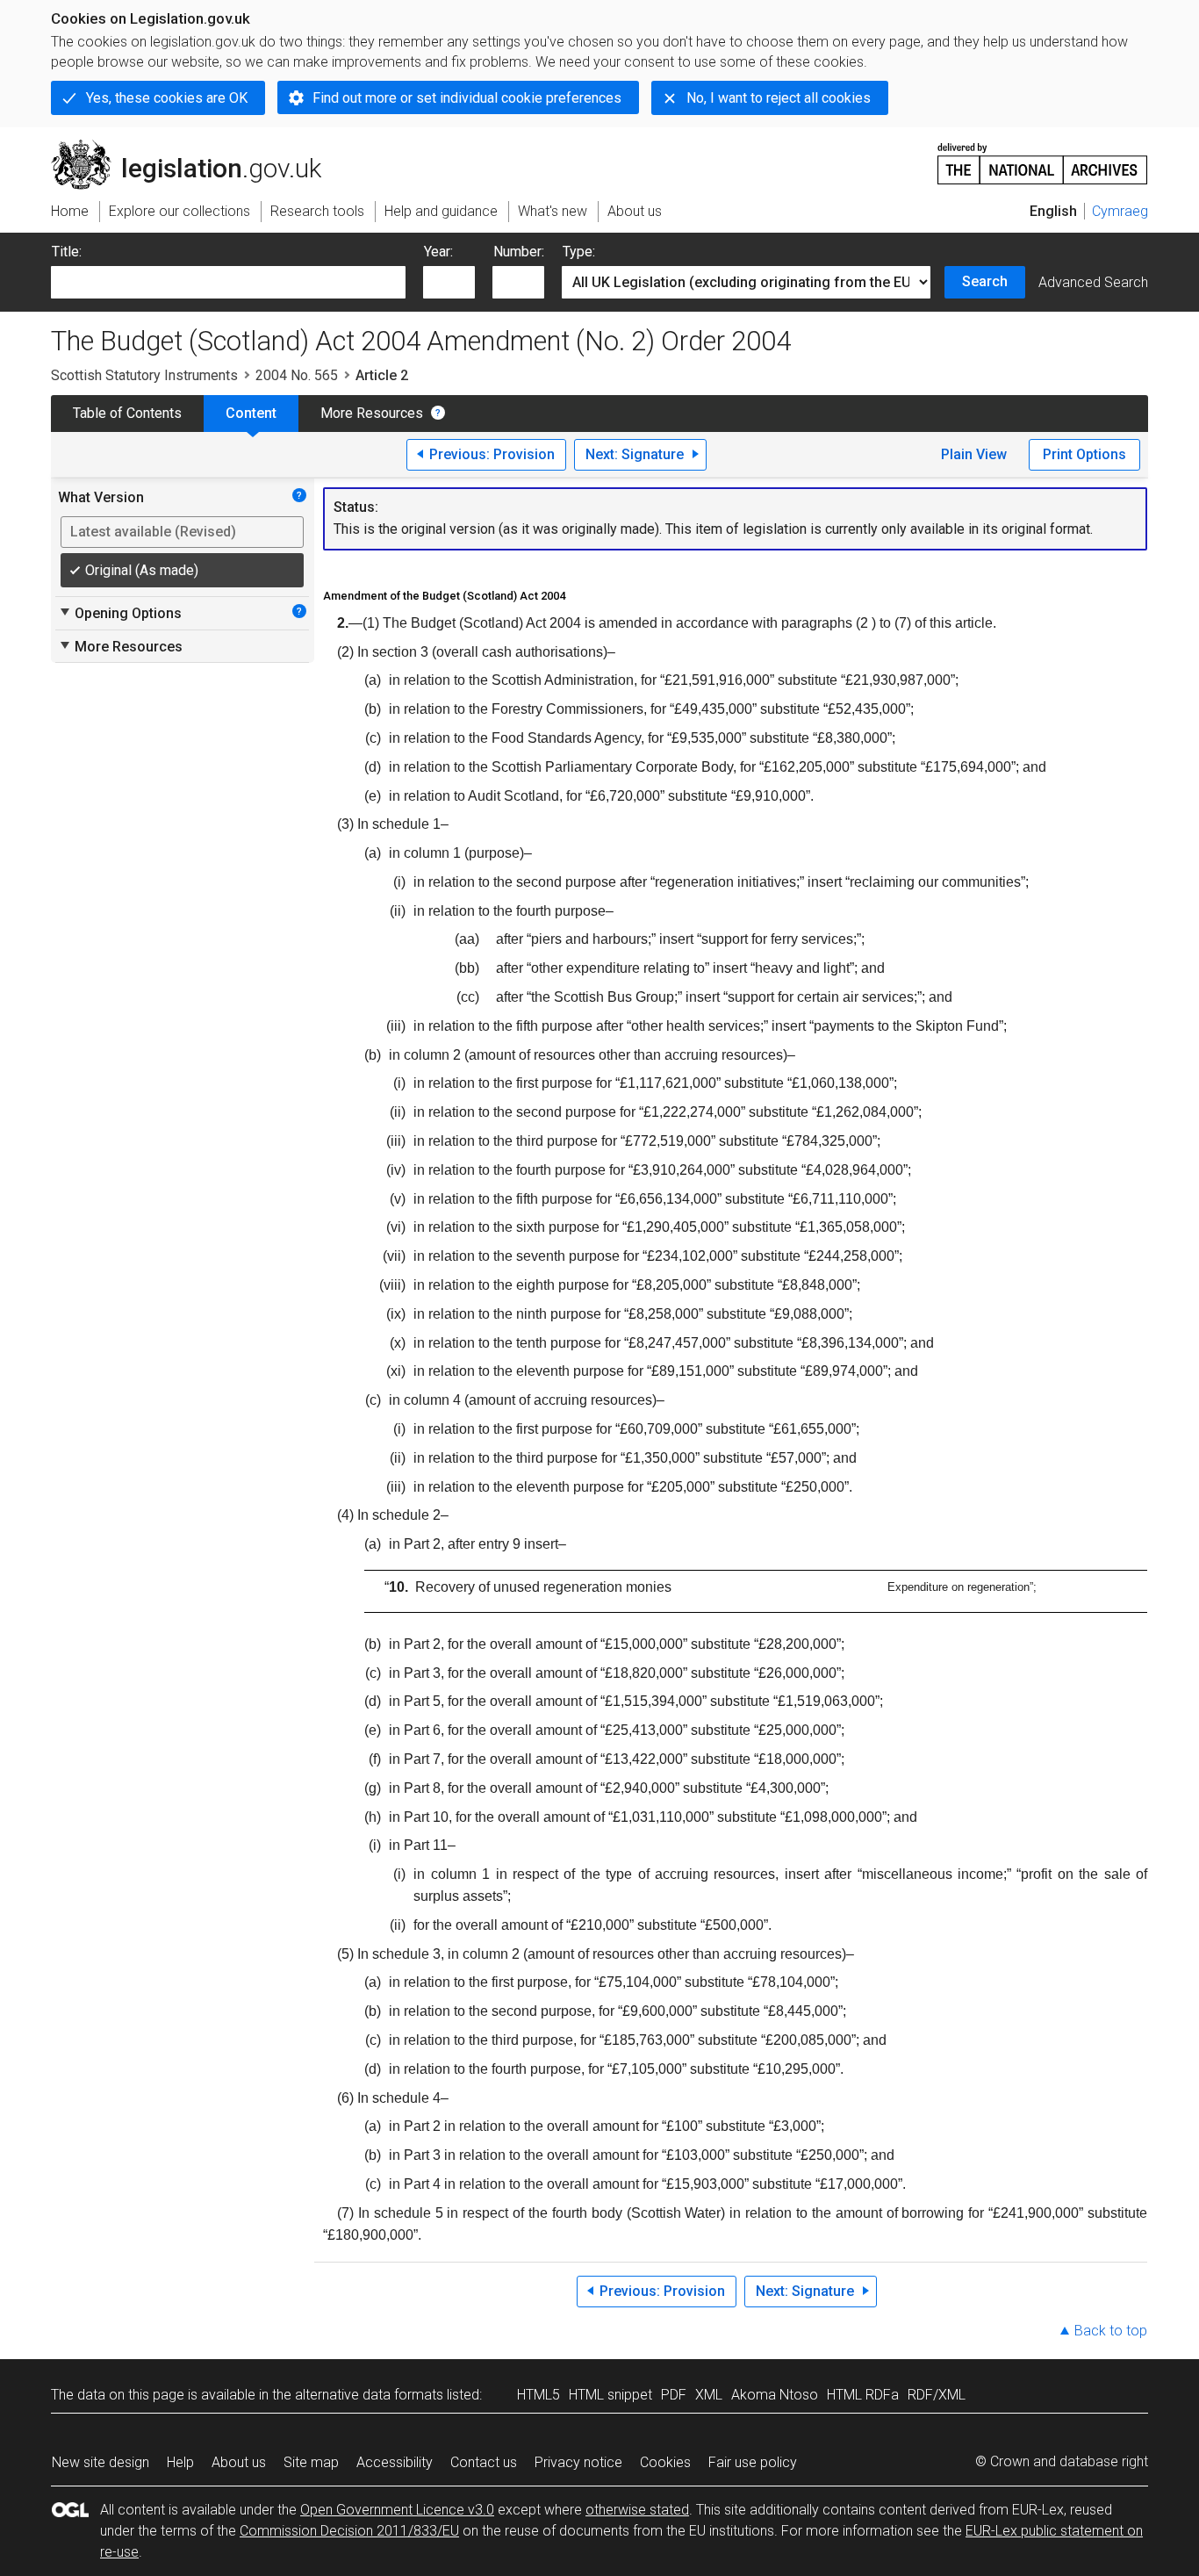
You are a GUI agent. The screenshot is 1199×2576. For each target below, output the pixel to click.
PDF (674, 2395)
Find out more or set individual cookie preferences (467, 98)
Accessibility (395, 2462)
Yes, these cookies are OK (167, 98)
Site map (311, 2462)
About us (239, 2462)
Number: (519, 252)
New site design (101, 2462)
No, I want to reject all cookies (779, 98)
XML (709, 2395)
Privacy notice (578, 2462)
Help (180, 2462)
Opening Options (120, 613)
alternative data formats (369, 2395)
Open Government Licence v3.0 (397, 2510)
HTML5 (538, 2395)
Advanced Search (1093, 282)
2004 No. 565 (297, 375)
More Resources (372, 413)
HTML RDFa (863, 2395)
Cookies (665, 2462)
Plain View (974, 454)
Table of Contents (127, 413)
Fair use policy (753, 2462)
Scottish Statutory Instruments (144, 375)
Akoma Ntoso (775, 2395)
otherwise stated (637, 2510)
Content (251, 413)
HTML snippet (610, 2395)
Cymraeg (1120, 211)
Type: (579, 252)
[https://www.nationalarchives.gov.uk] (1043, 157)
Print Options (1084, 454)
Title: (67, 252)
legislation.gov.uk (196, 147)
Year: (438, 252)
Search (985, 281)
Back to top (1111, 2331)
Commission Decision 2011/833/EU (349, 2531)
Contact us (484, 2462)
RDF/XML (937, 2395)
